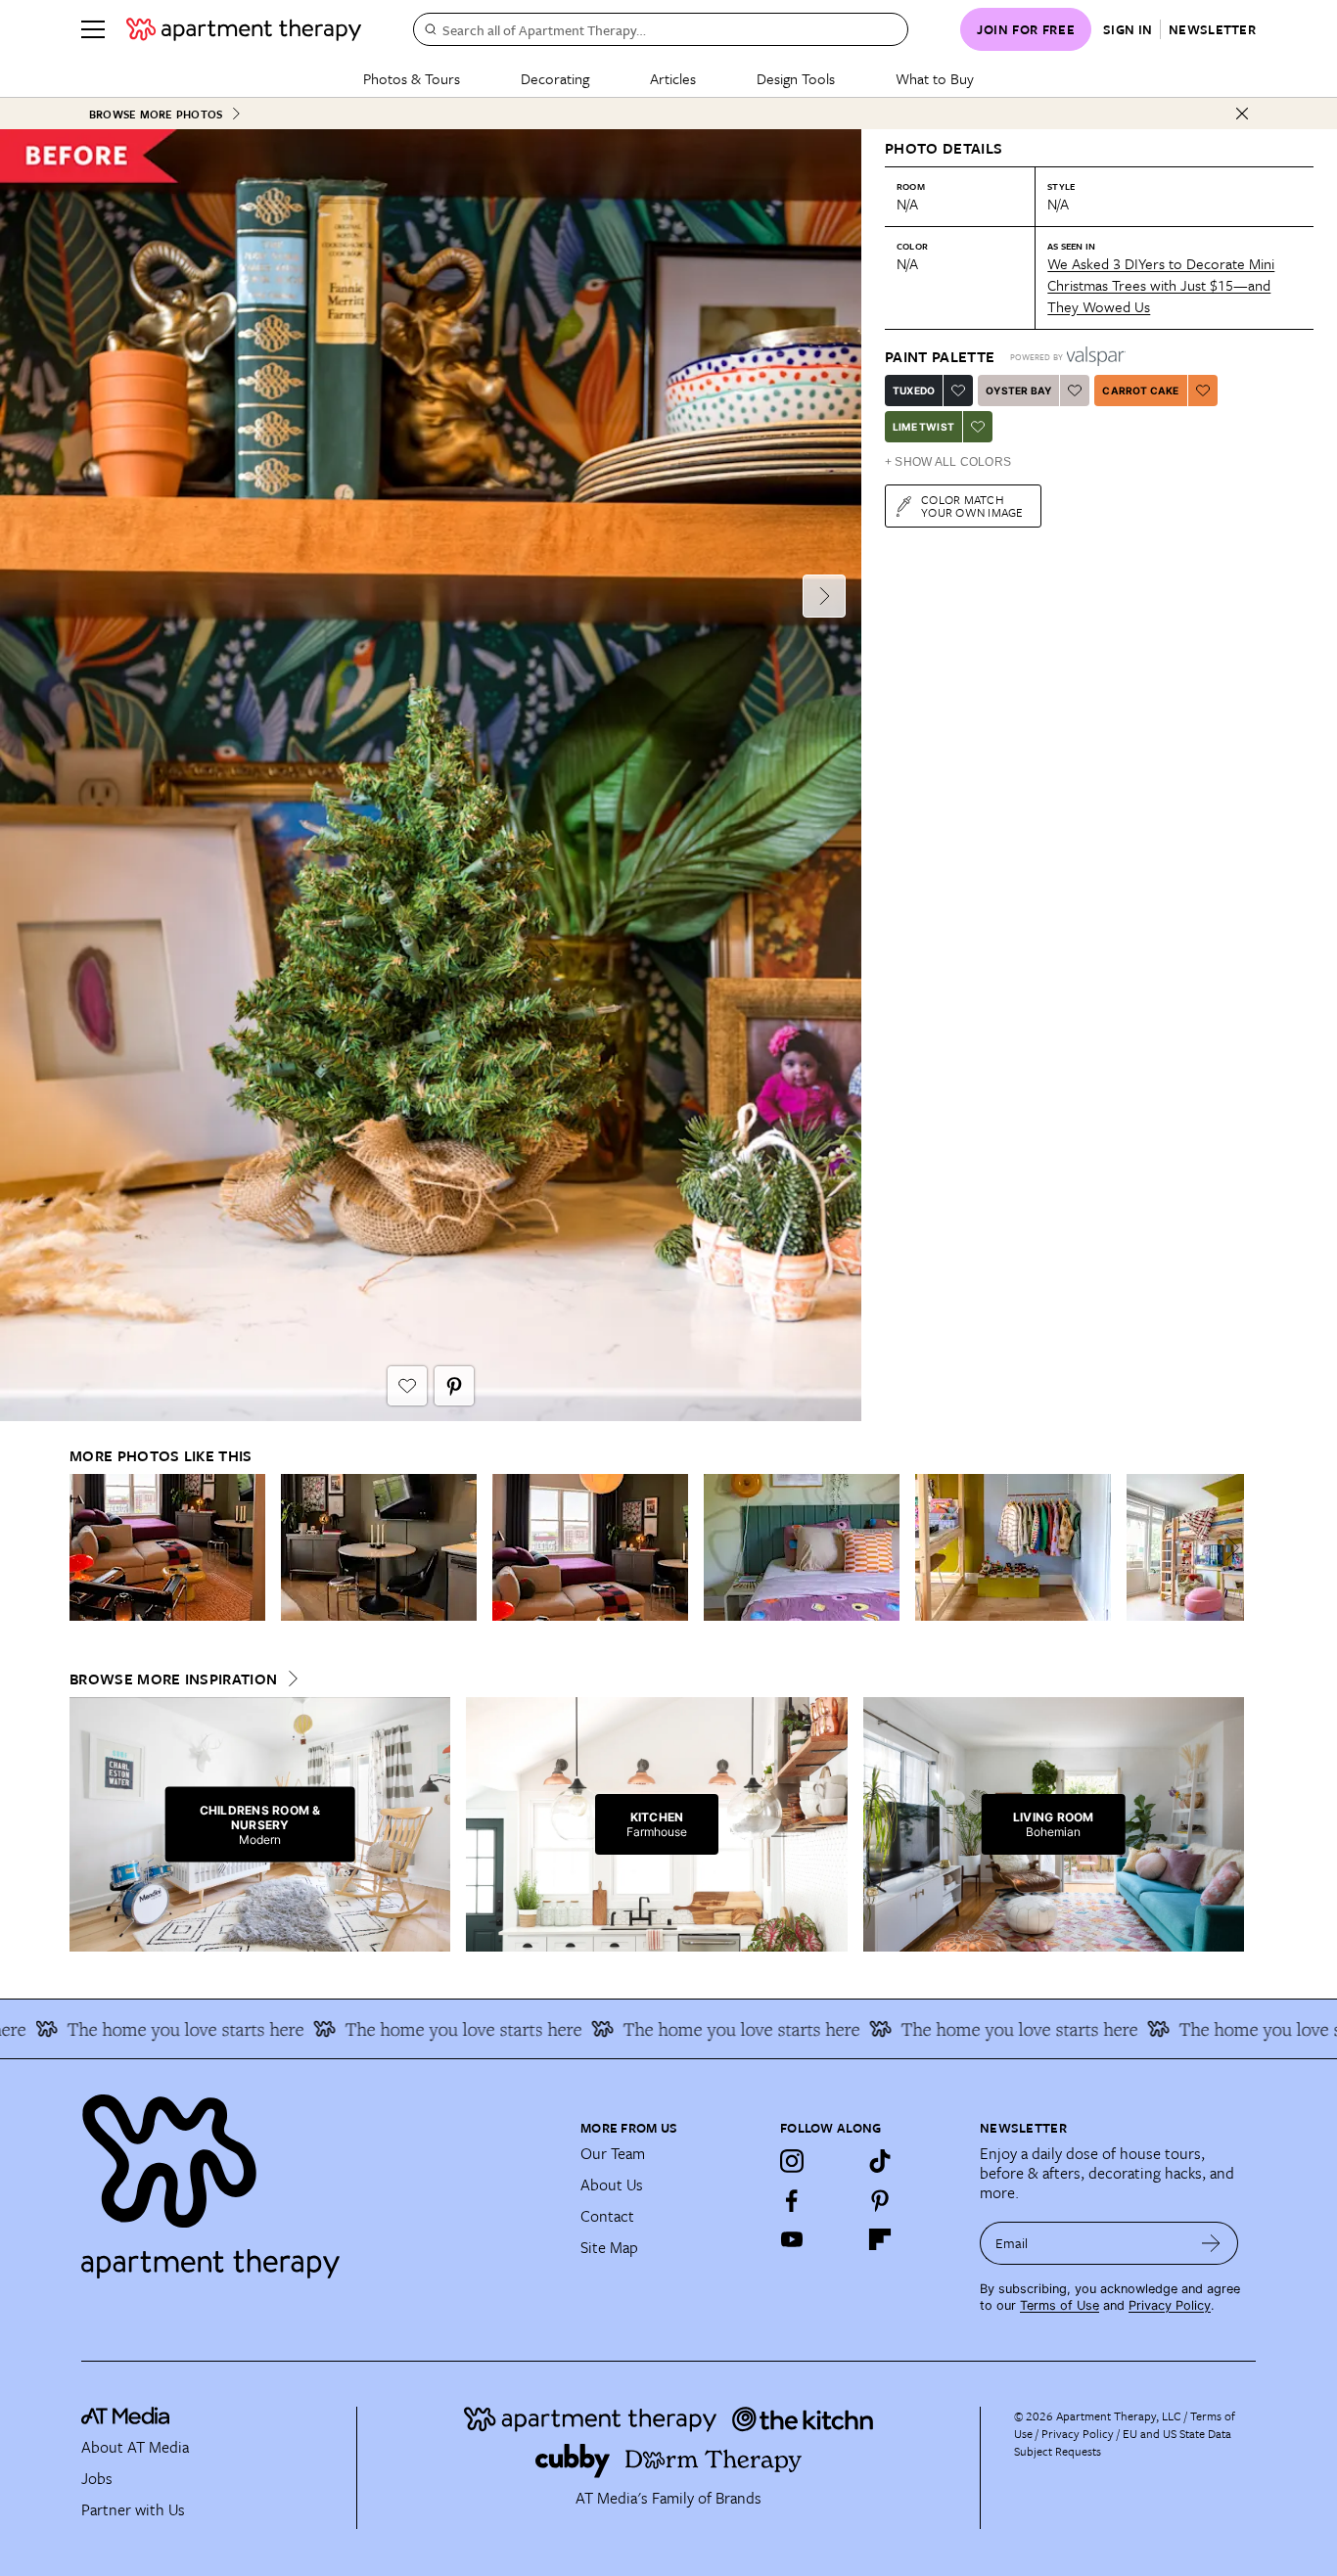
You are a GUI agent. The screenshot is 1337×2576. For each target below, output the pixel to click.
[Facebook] (792, 2200)
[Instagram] (792, 2161)
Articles (673, 78)
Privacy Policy (1170, 2305)
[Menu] (93, 29)
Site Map (609, 2247)
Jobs (97, 2478)
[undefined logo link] (244, 29)
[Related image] (167, 1547)
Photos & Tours (412, 78)
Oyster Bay (1018, 391)
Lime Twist (923, 427)
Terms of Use (1060, 2305)
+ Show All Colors (948, 462)
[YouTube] (792, 2239)
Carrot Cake (1140, 391)
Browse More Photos (156, 114)
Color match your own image (972, 506)
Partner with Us (133, 2509)
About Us (612, 2185)
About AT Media (135, 2447)
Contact (607, 2216)
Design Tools (796, 78)
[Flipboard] (880, 2239)
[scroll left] (85, 1548)
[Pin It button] (454, 1386)
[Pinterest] (880, 2200)
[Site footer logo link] (319, 2178)
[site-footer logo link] (125, 2418)
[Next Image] (824, 596)
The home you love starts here (423, 2029)
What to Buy (935, 78)
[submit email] (1211, 2243)
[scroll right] (1228, 1548)
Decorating (555, 78)
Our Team (613, 2153)
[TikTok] (880, 2161)
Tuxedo (914, 391)
